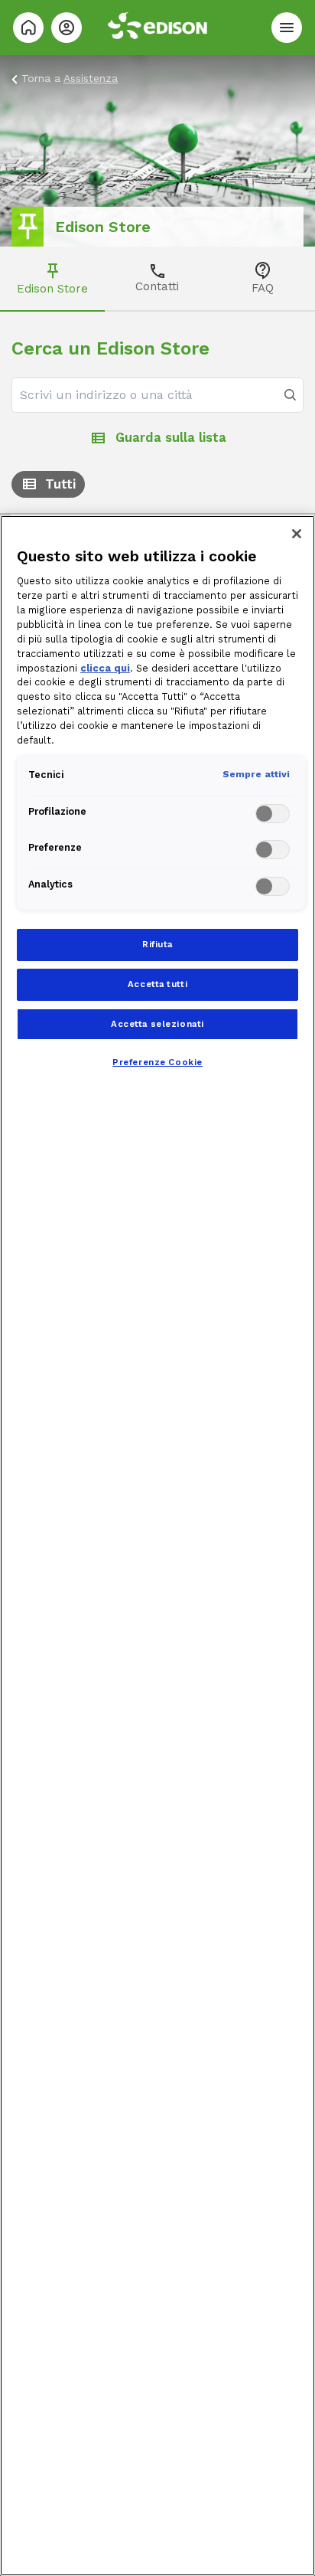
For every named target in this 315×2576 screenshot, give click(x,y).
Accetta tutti (157, 984)
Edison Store (52, 289)
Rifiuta (157, 944)
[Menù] (287, 28)
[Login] (67, 28)
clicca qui (105, 668)
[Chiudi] (297, 534)
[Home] (28, 28)
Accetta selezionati (157, 1024)
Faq (263, 288)
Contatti (157, 286)
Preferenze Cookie (157, 1062)
